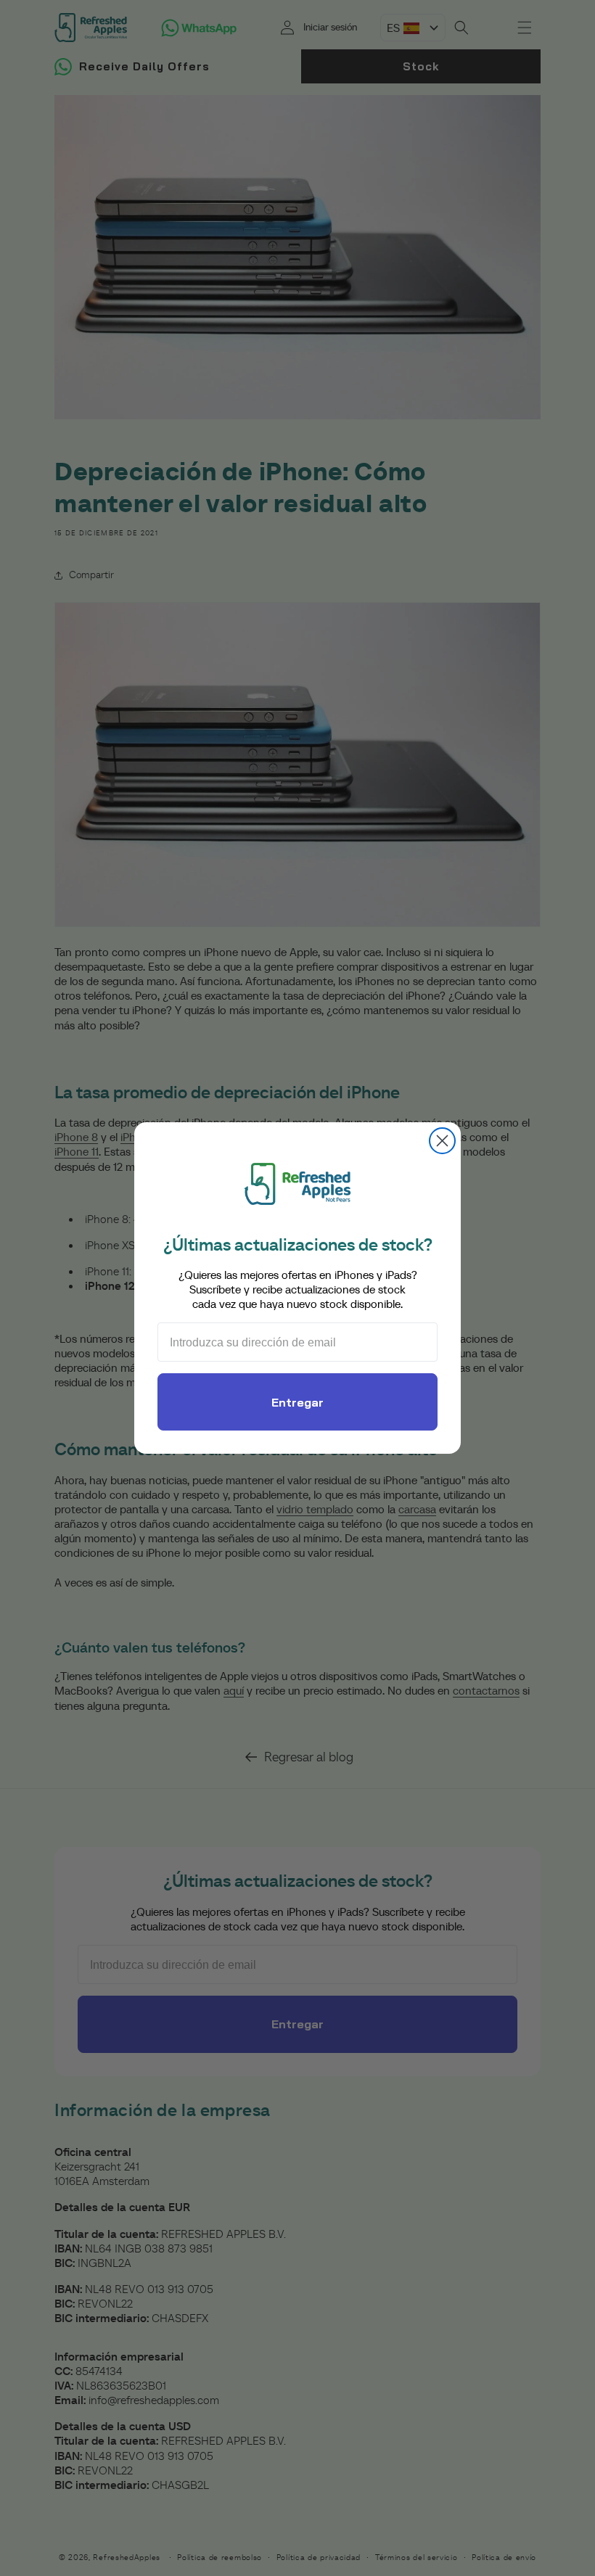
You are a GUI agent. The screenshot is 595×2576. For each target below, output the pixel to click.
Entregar (297, 1402)
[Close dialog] (442, 1141)
